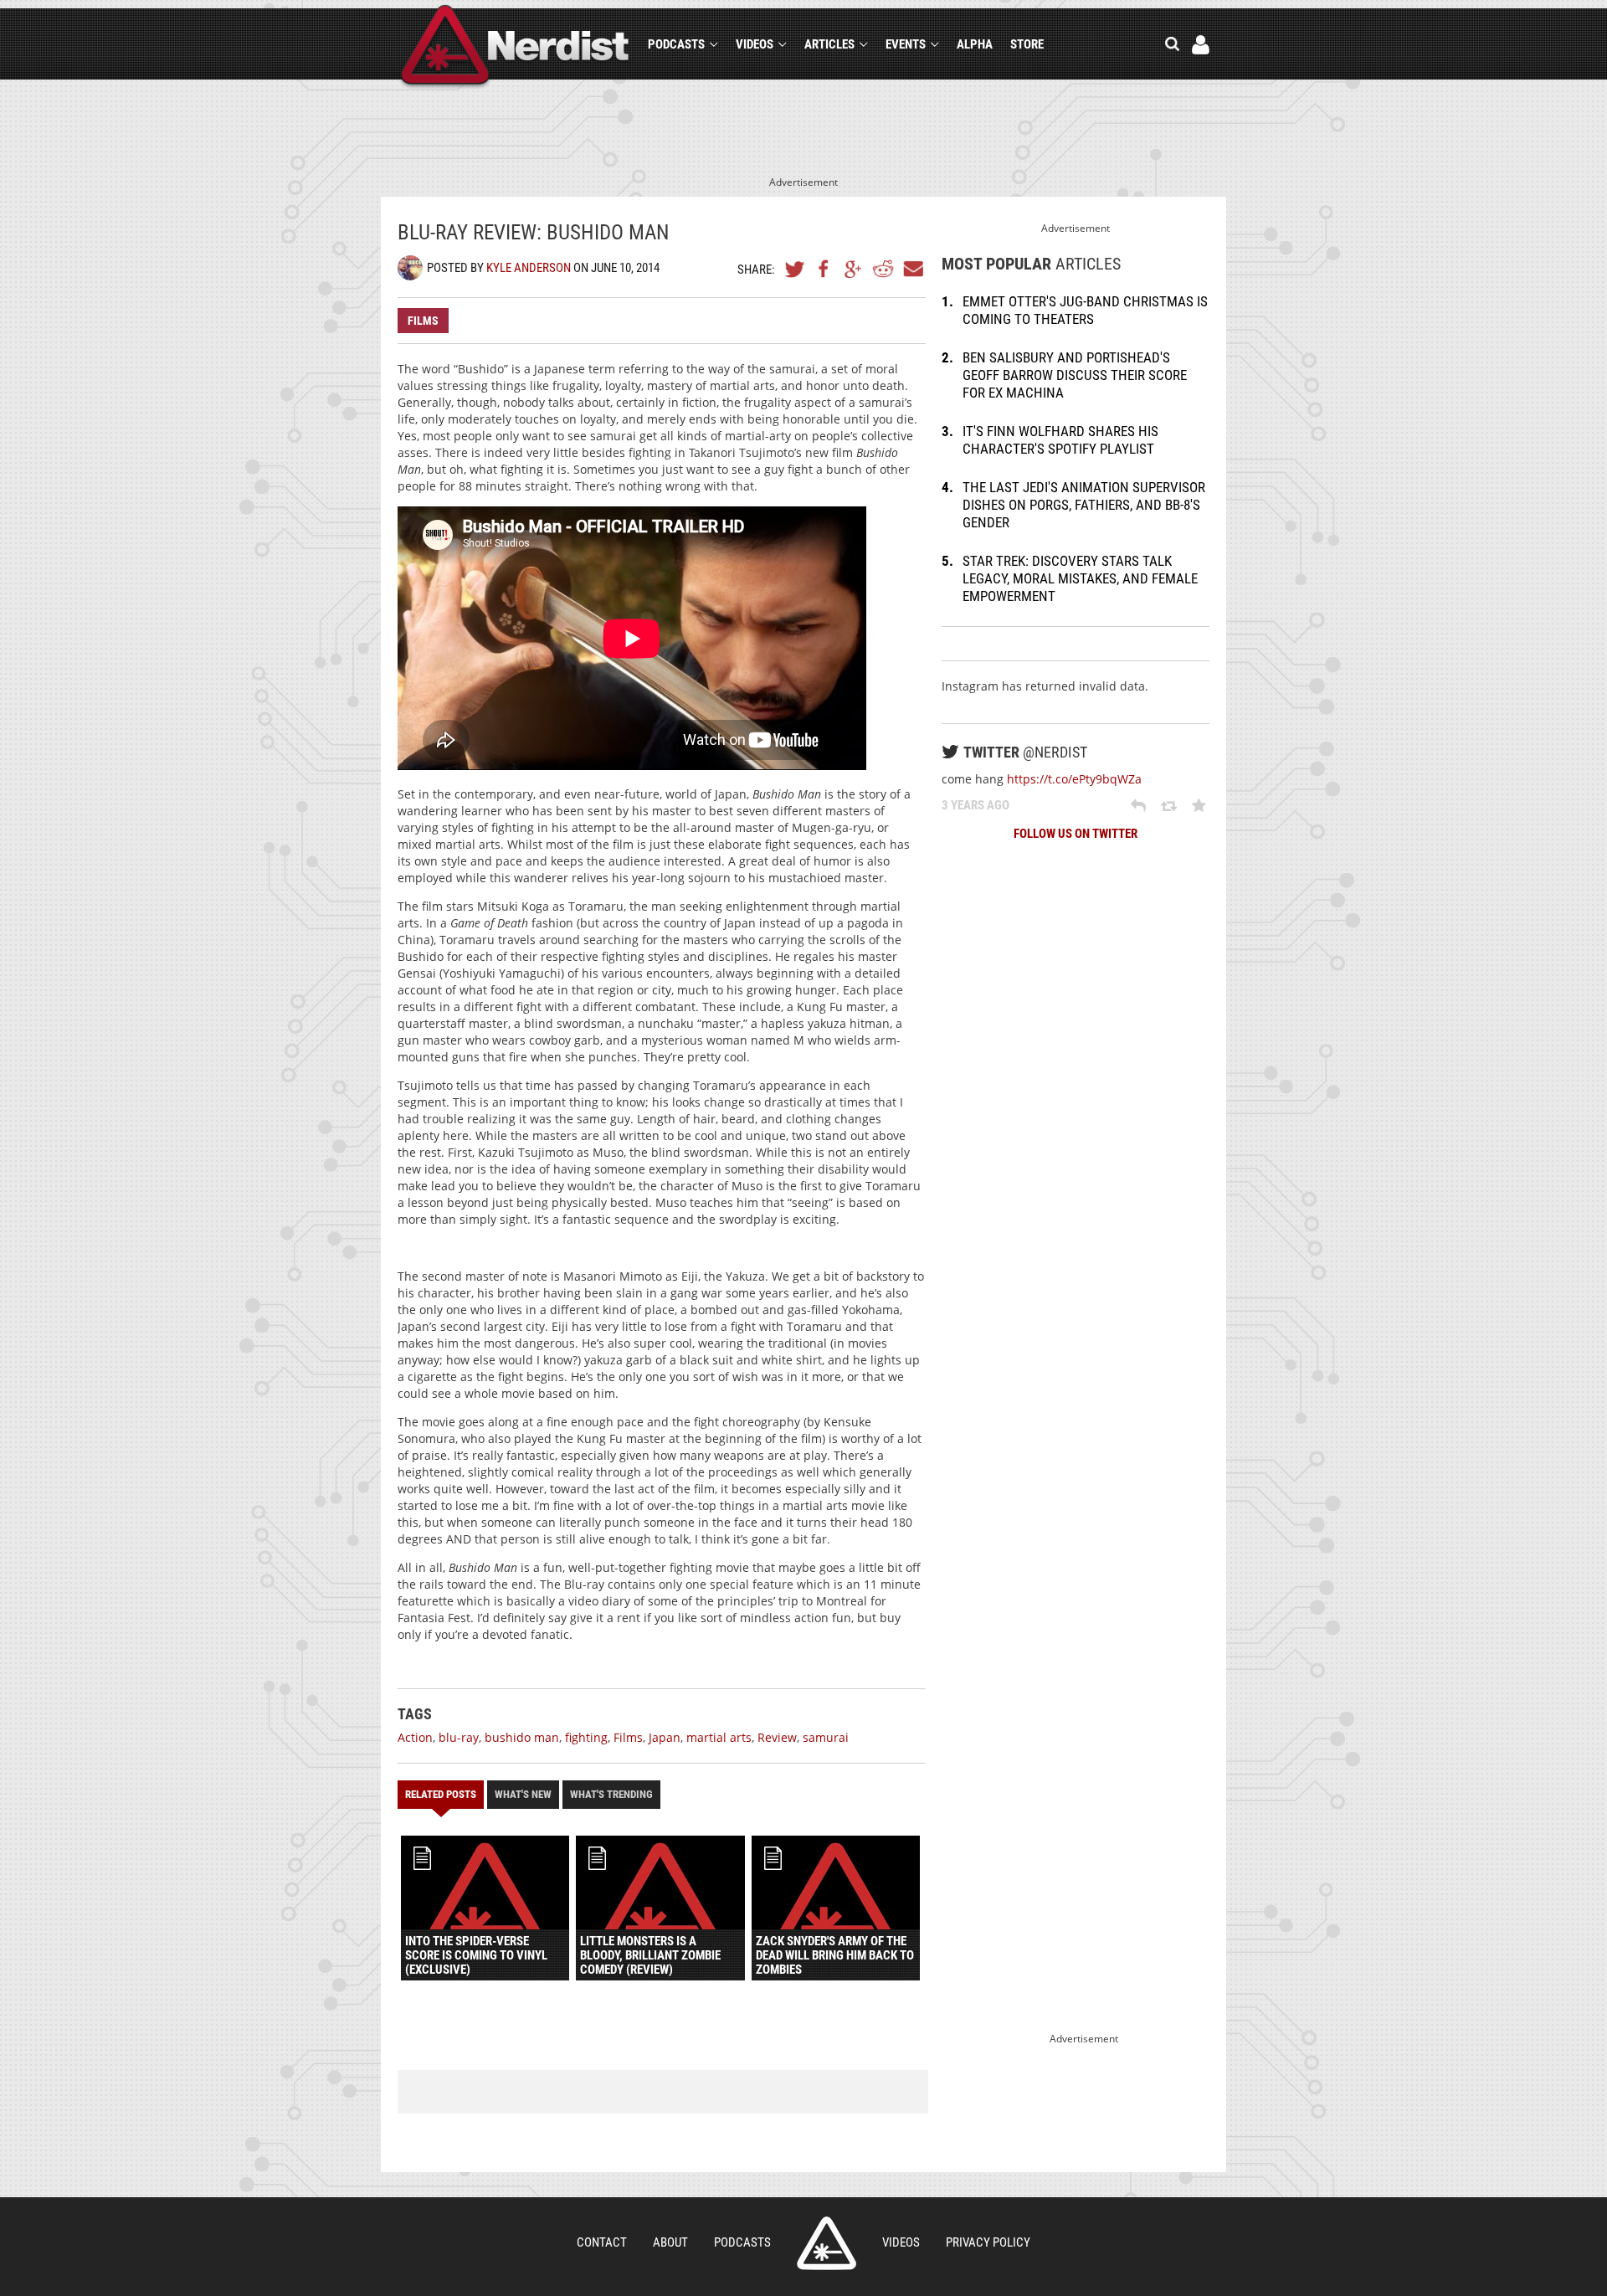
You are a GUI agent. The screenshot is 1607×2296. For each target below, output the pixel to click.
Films (423, 321)
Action (415, 1737)
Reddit (883, 269)
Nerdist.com (827, 2243)
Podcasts (676, 44)
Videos (755, 44)
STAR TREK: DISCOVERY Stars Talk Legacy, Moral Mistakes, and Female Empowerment (1080, 578)
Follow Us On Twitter (1076, 834)
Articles (829, 44)
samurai (826, 1737)
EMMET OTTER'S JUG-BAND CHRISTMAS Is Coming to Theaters (1085, 310)
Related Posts (441, 1794)
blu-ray (459, 1737)
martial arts (719, 1737)
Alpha (975, 44)
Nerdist (515, 47)
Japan (665, 1737)
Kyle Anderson (529, 268)
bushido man (522, 1737)
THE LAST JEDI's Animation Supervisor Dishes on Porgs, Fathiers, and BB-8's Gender (1084, 505)
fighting (586, 1737)
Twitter (795, 269)
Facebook (824, 269)
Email (912, 269)
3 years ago (975, 805)
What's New (523, 1794)
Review (777, 1737)
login (1201, 45)
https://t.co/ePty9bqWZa (1074, 779)
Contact (602, 2242)
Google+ (854, 269)
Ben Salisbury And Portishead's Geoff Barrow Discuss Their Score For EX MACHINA (1075, 375)
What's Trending (611, 1794)
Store (1027, 44)
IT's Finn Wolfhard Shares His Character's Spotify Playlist (1060, 440)
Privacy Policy (988, 2242)
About (670, 2242)
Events (906, 44)
